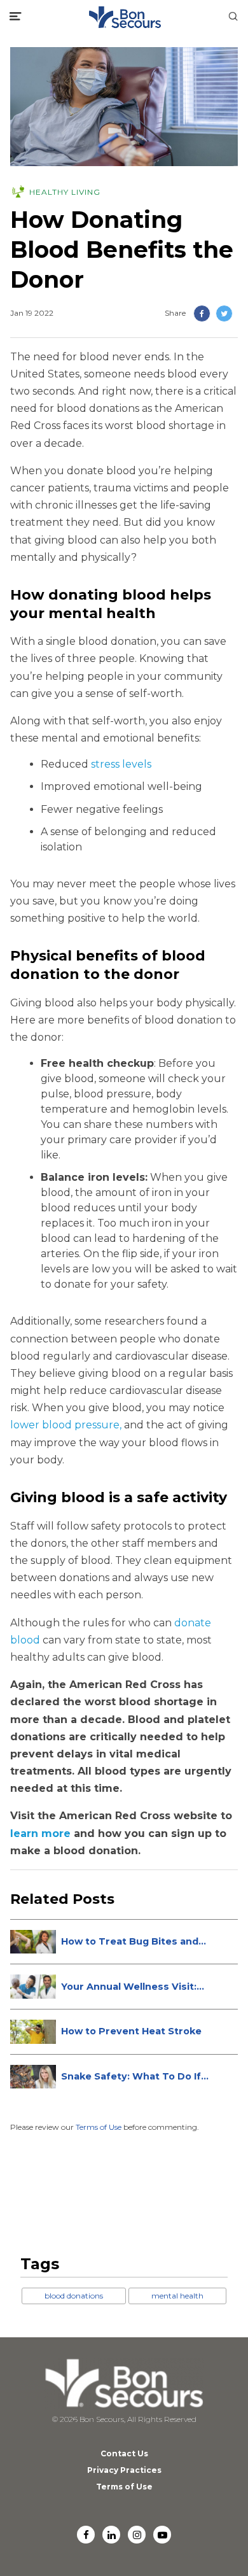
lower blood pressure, (66, 1425)
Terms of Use (99, 2127)
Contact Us (124, 2453)
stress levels (121, 764)
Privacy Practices (124, 2470)
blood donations (74, 2296)
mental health (177, 2296)
